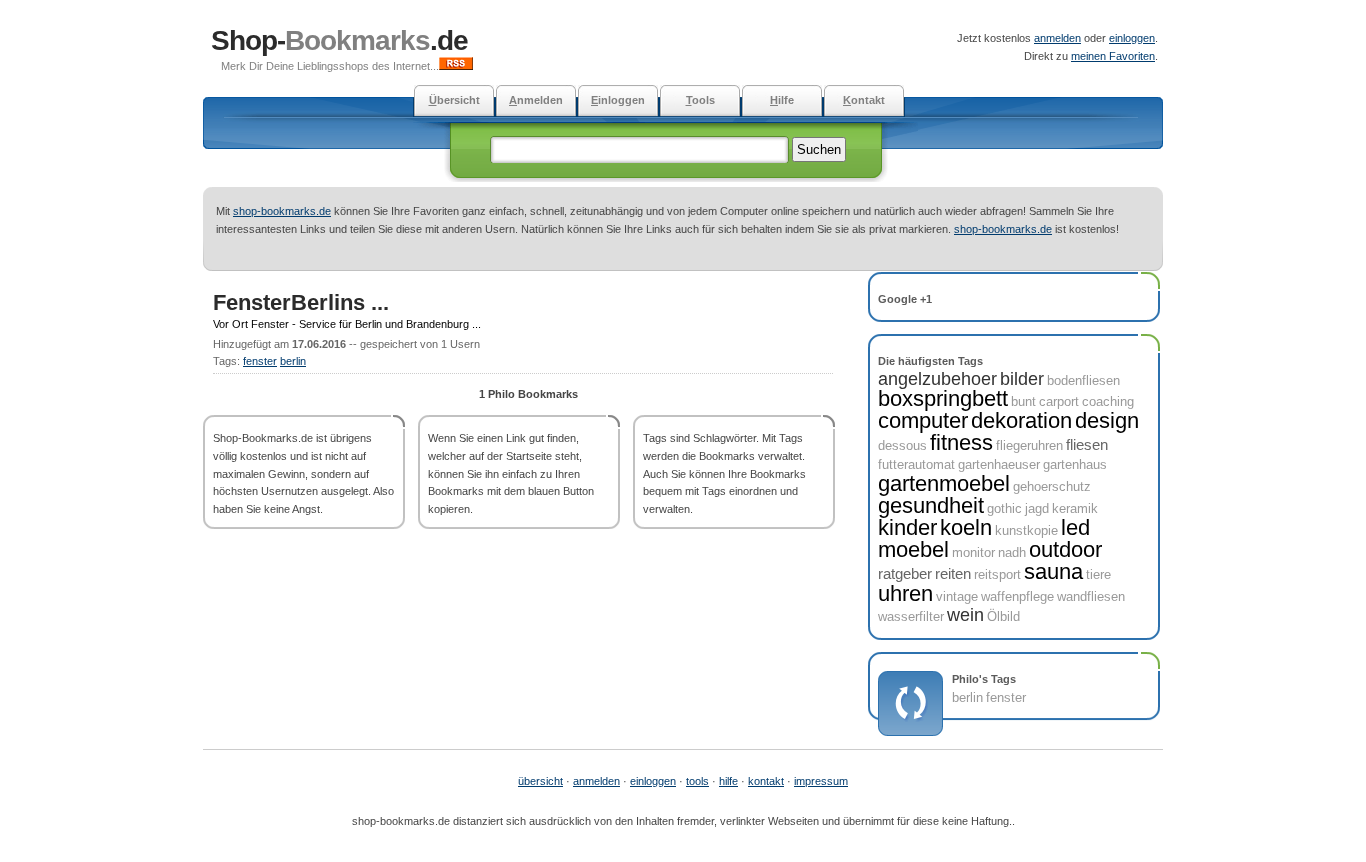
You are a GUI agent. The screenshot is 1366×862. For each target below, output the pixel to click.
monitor (973, 552)
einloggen (1132, 38)
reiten (953, 573)
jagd (1037, 508)
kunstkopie (1026, 530)
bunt (1023, 401)
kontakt (766, 781)
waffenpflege (1017, 596)
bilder (1022, 379)
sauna (1053, 571)
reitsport (997, 574)
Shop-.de (339, 40)
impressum (821, 781)
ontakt (864, 100)
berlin (293, 361)
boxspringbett (943, 398)
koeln (966, 527)
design (1107, 420)
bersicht (454, 100)
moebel (913, 549)
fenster (260, 361)
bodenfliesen (1083, 380)
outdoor (1065, 549)
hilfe (728, 781)
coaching (1108, 401)
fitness (961, 442)
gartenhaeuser (999, 464)
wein (965, 615)
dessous (902, 445)
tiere (1098, 574)
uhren (905, 593)
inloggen (618, 100)
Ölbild (1003, 616)
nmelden (536, 100)
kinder (907, 527)
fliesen (1087, 444)
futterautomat (916, 464)
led (1075, 527)
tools (697, 781)
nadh (1012, 552)
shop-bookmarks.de (282, 211)
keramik (1075, 508)
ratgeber (905, 573)
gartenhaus (1075, 464)
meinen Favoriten (1113, 56)
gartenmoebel (944, 483)
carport (1059, 401)
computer (923, 420)
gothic (1004, 508)
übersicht (540, 781)
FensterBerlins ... (301, 302)
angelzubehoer (937, 379)
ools (700, 100)
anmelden (1057, 38)
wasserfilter (911, 616)
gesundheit (931, 505)
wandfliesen (1091, 596)
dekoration (1021, 420)
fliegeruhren (1029, 445)
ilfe (782, 100)
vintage (957, 596)
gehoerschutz (1052, 486)
